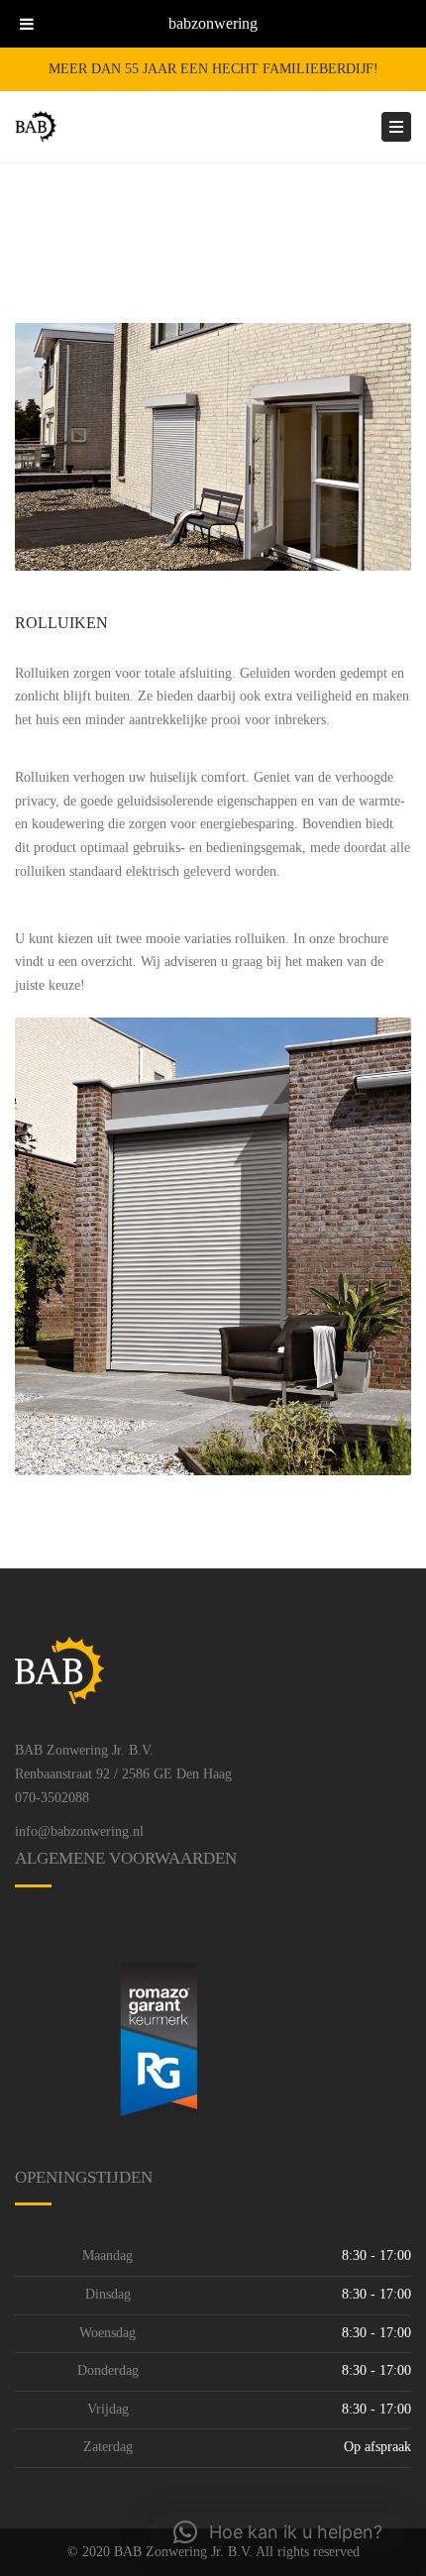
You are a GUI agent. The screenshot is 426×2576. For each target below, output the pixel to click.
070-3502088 (52, 1798)
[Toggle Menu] (27, 24)
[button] (278, 2532)
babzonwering (213, 23)
